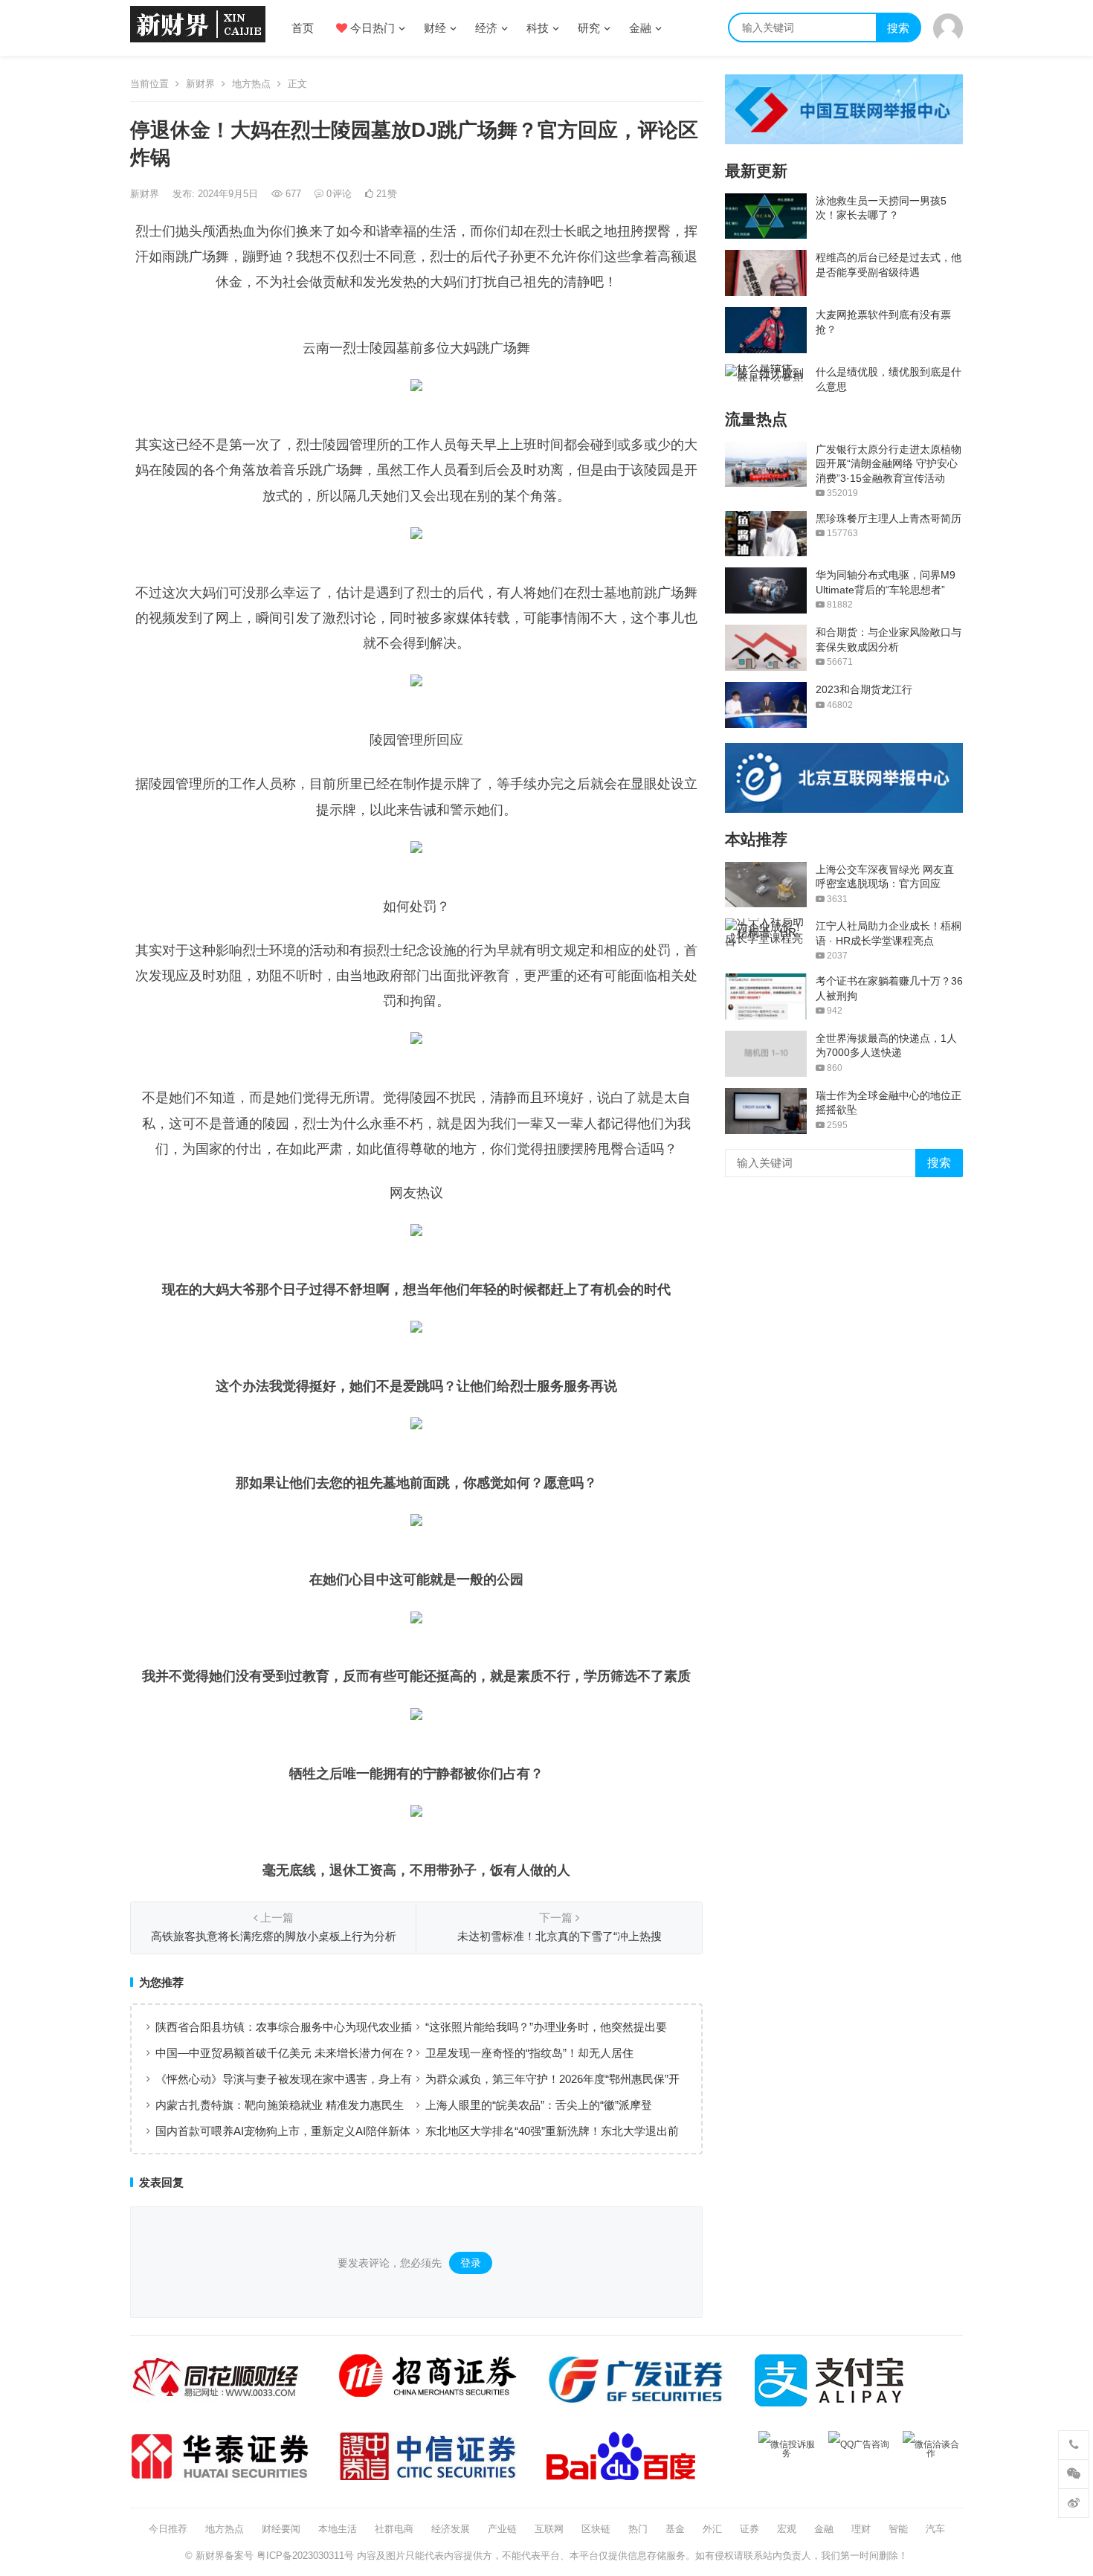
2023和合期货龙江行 (864, 689)
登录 (471, 2263)
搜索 (898, 28)
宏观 (787, 2529)
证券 (749, 2529)
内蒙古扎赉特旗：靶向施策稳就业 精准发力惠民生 (280, 2105)
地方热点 (251, 84)
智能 (898, 2529)
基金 (675, 2529)
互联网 (549, 2529)
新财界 (200, 84)
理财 (861, 2529)
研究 (589, 28)
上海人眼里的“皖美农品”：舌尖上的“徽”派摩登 (539, 2105)
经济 (486, 28)
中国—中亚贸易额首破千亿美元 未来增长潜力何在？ (285, 2053)
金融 (640, 28)
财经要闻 (281, 2529)
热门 (638, 2529)
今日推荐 (168, 2529)
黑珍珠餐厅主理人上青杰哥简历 (889, 518)
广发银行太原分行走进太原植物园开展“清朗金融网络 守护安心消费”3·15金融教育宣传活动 (889, 464)
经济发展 (451, 2529)
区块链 (596, 2529)
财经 (435, 28)
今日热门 (371, 28)
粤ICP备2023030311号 (305, 2556)
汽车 (935, 2529)
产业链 (502, 2529)
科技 (538, 28)
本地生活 (338, 2529)
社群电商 (394, 2529)
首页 (303, 28)
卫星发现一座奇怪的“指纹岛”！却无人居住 (529, 2053)
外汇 (712, 2529)
